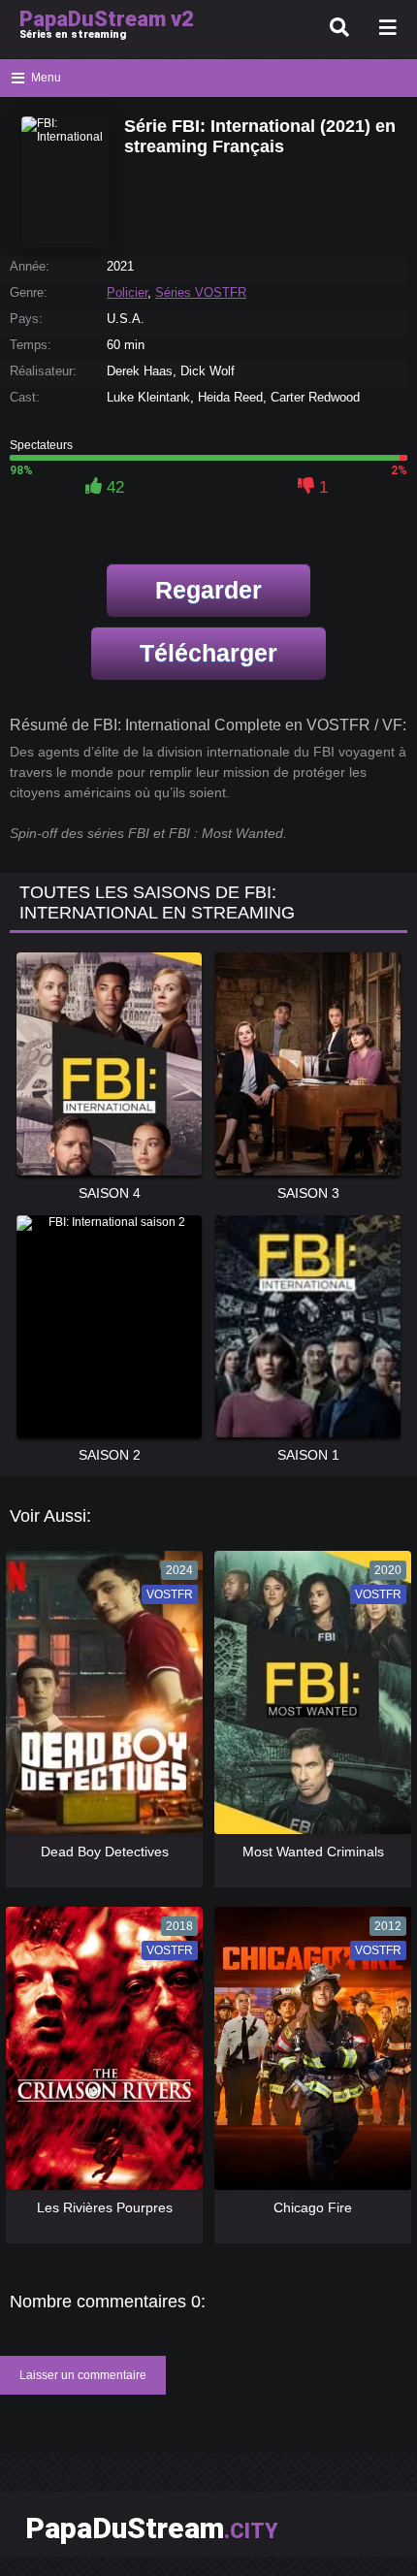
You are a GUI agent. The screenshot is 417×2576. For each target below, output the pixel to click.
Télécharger (208, 653)
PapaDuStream (152, 2528)
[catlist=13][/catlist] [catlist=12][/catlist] (102, 1699)
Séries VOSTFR (201, 292)
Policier (127, 292)
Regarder (208, 590)
